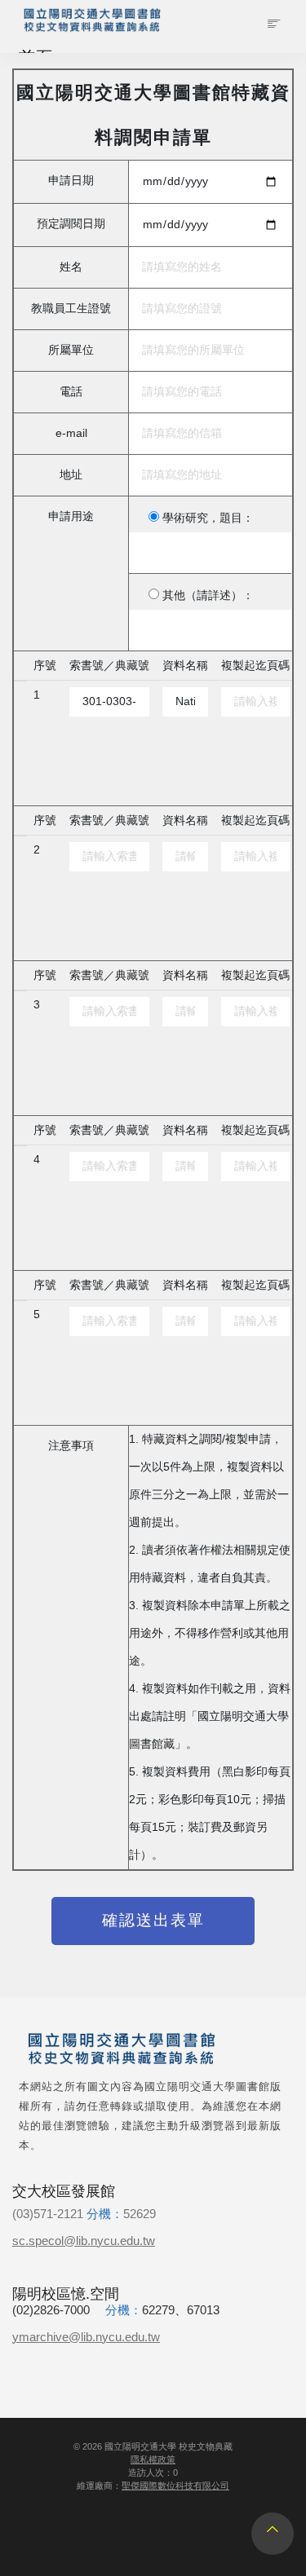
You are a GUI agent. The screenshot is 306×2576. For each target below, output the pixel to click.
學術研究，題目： (208, 518)
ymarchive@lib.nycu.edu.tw (86, 2337)
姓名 (71, 267)
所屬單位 (71, 350)
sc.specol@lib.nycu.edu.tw (84, 2241)
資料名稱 (185, 666)
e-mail (71, 433)
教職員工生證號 (71, 309)
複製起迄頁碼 (255, 666)
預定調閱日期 (71, 224)
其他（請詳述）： (208, 595)
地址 (71, 475)
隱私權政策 (153, 2459)
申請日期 (71, 181)
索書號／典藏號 (109, 666)
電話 (71, 392)
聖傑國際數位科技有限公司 (175, 2486)
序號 (45, 666)
